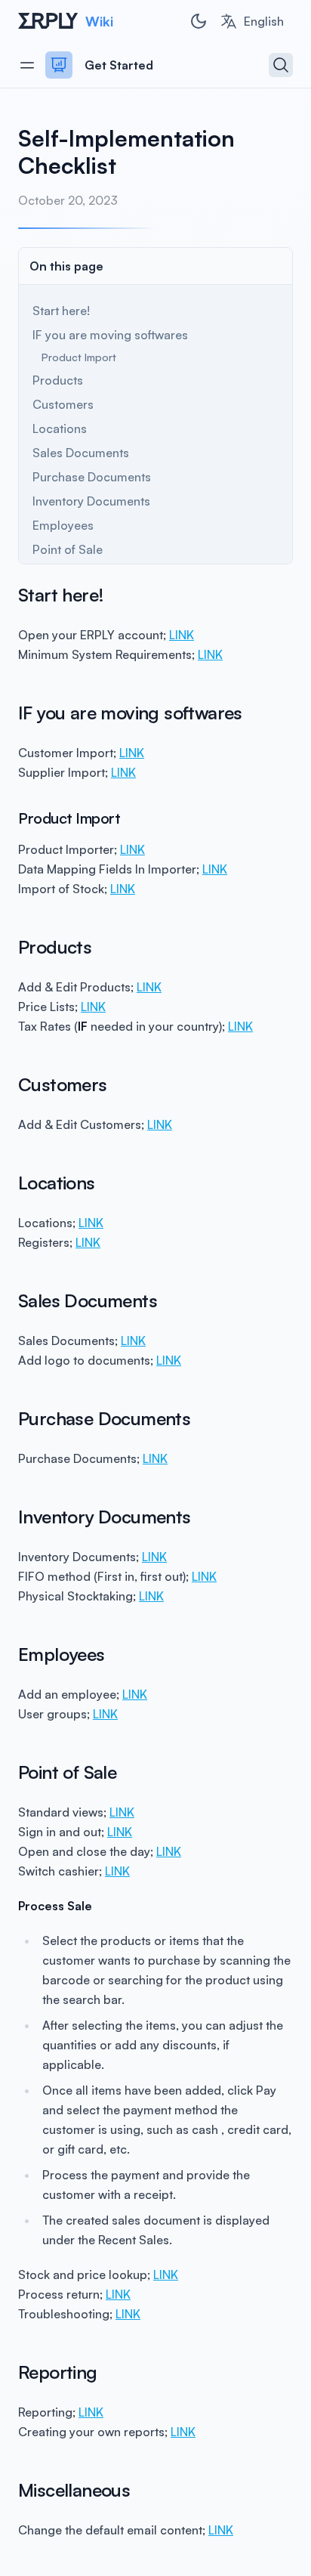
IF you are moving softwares (110, 335)
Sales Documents (81, 453)
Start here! (61, 311)
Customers (63, 404)
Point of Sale (68, 549)
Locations (60, 428)
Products (58, 380)
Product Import (79, 357)
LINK (182, 635)
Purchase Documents (92, 477)
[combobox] (252, 21)
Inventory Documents (91, 501)
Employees (63, 525)
